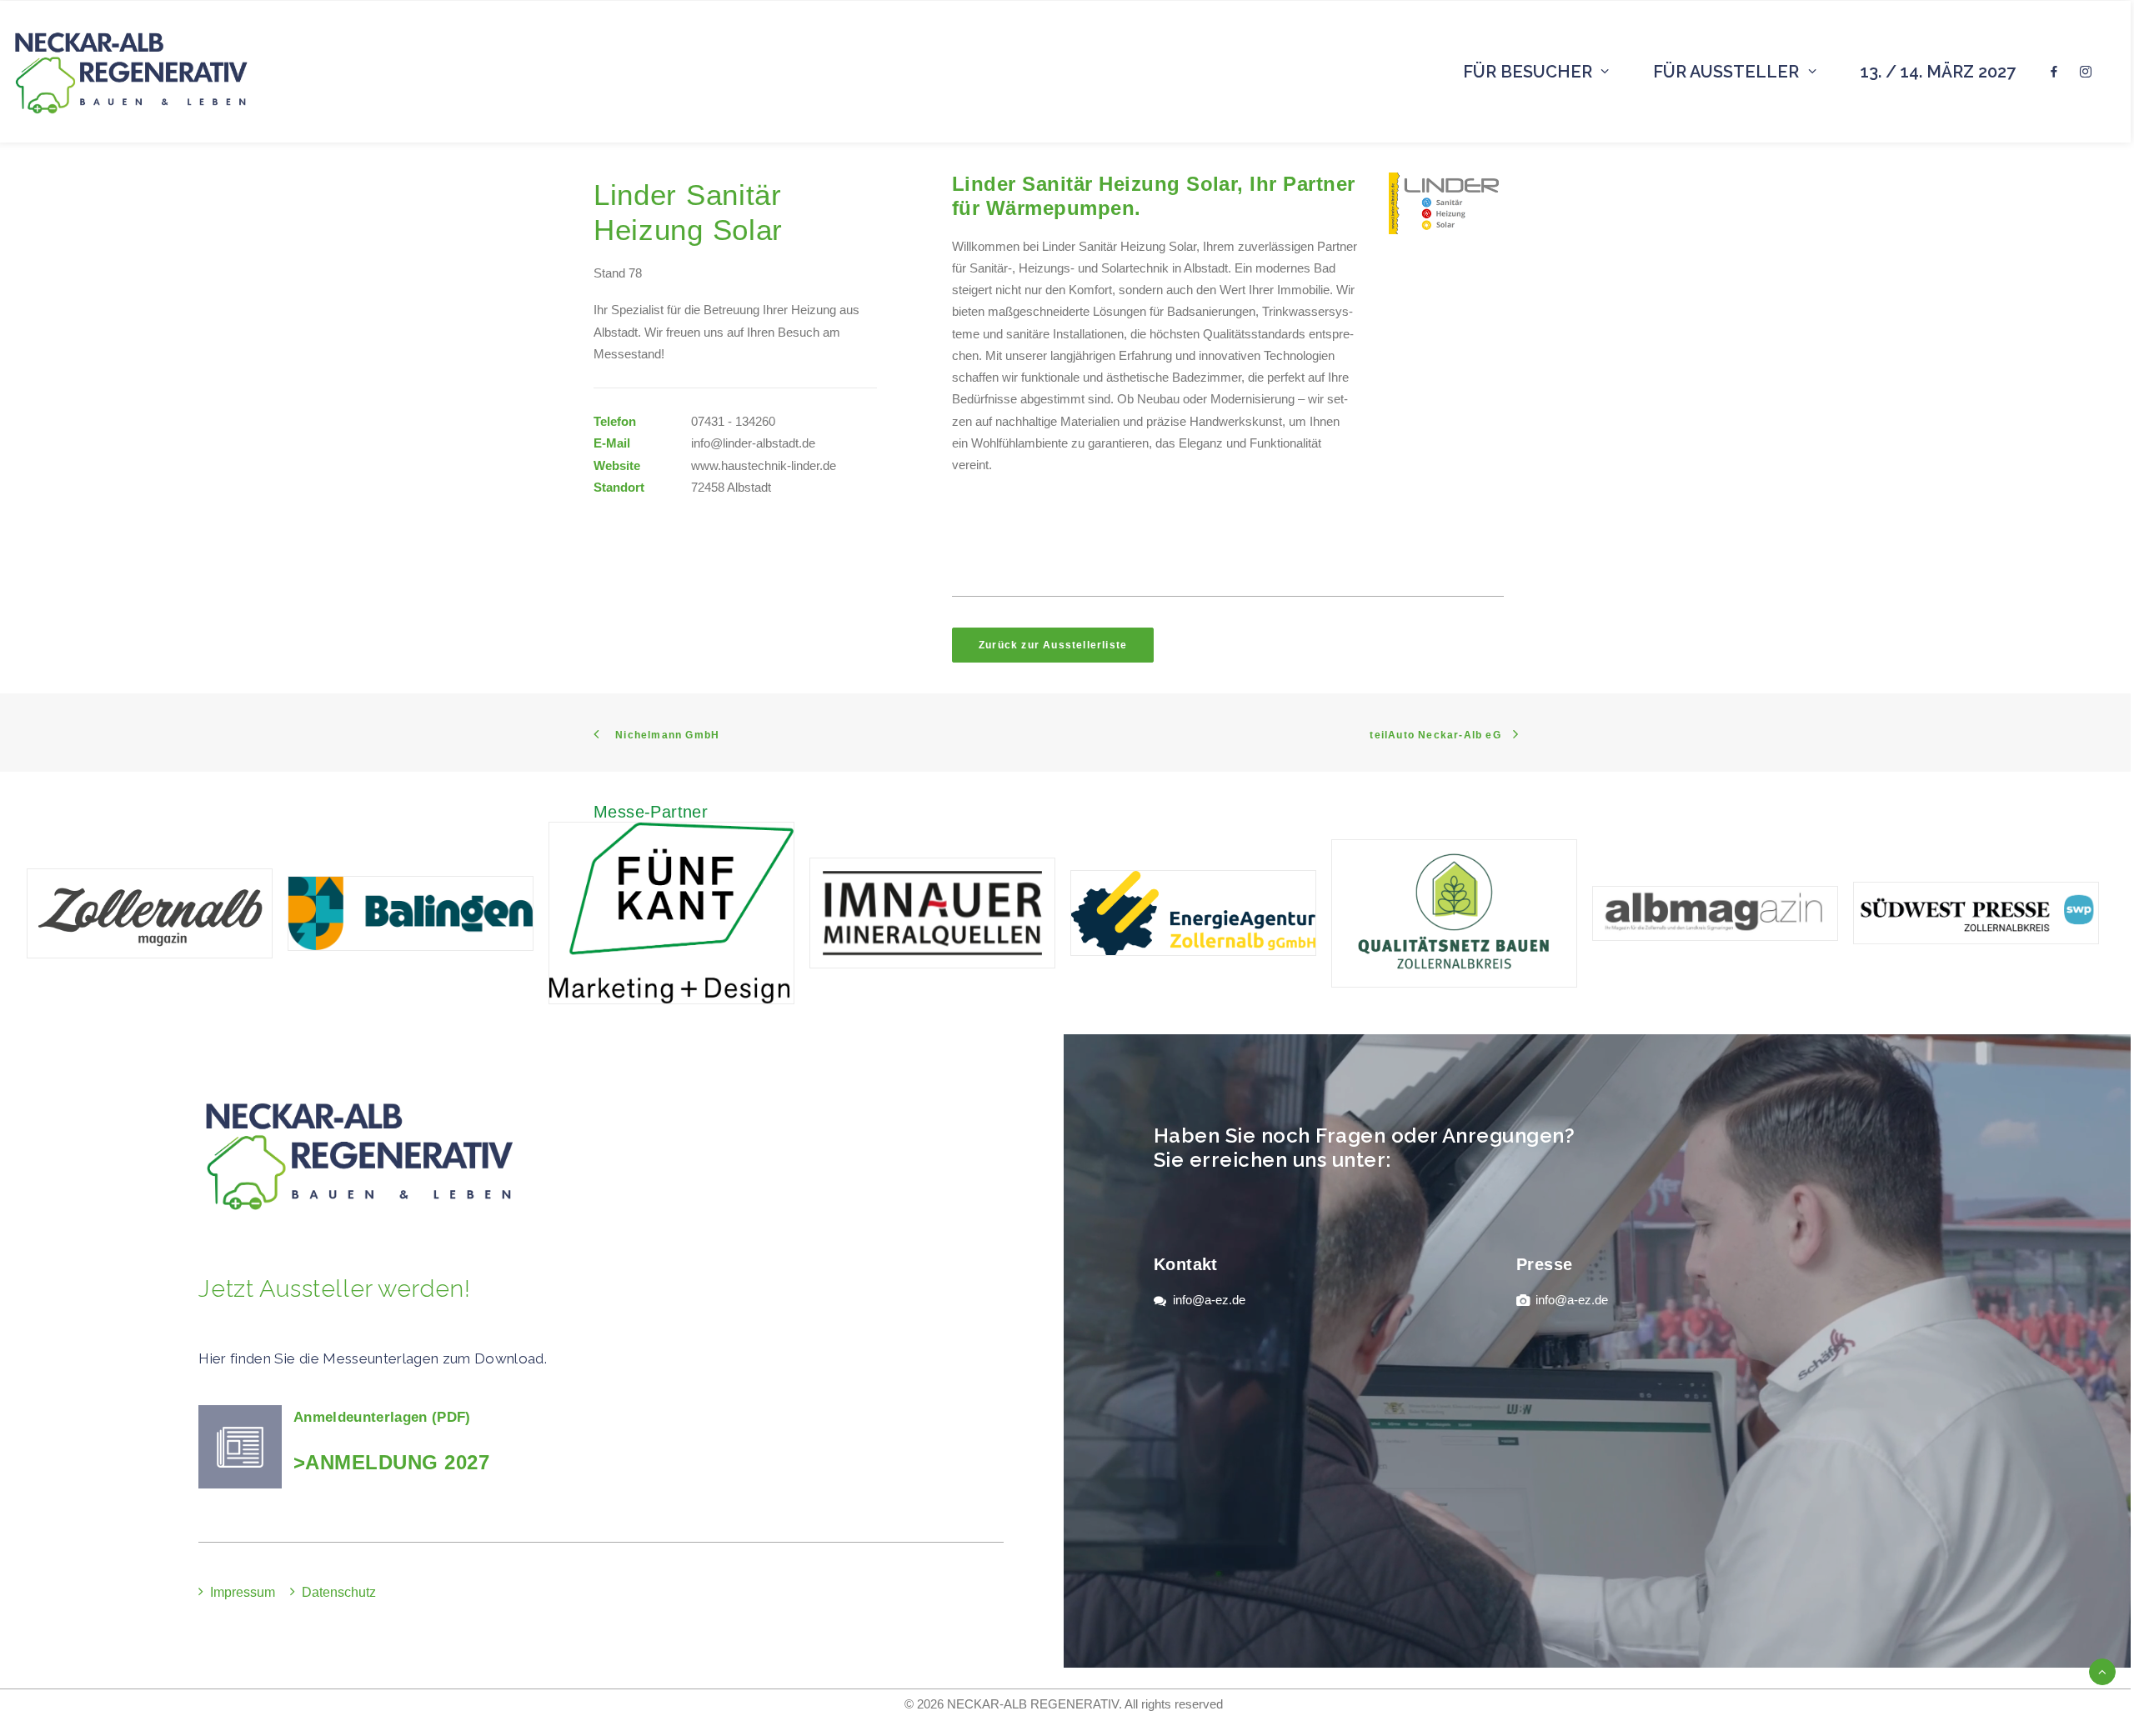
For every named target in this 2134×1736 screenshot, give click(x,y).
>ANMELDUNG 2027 (391, 1462)
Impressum (243, 1592)
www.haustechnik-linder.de (764, 465)
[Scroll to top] (2102, 1671)
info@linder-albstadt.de (753, 443)
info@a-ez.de (1209, 1300)
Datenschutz (339, 1592)
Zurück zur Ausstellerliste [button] (1053, 645)
